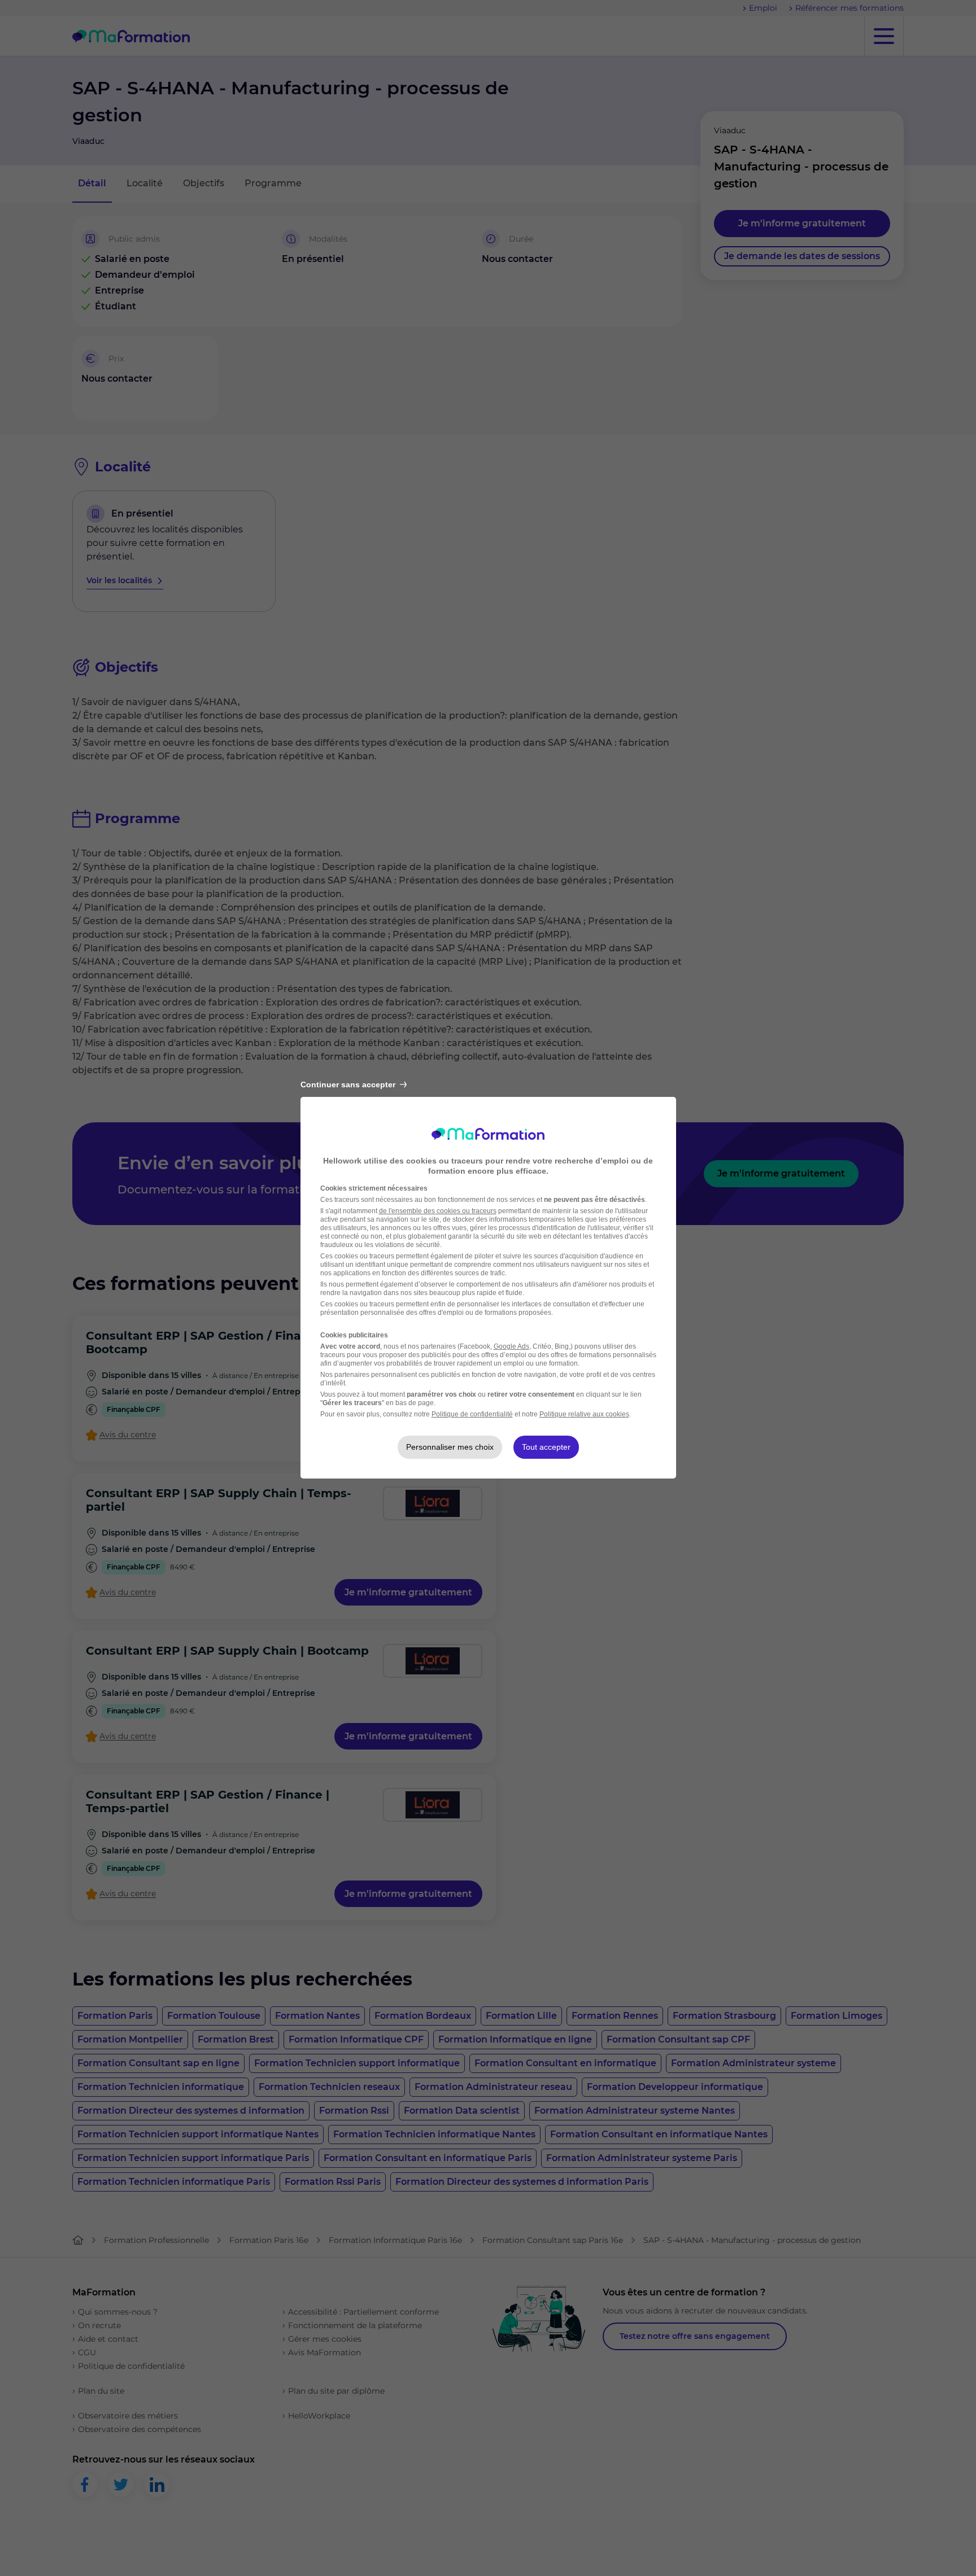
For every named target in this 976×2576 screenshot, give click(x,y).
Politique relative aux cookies (584, 1414)
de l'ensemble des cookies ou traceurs (438, 1211)
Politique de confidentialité (472, 1414)
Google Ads (511, 1346)
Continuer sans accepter (348, 1084)
